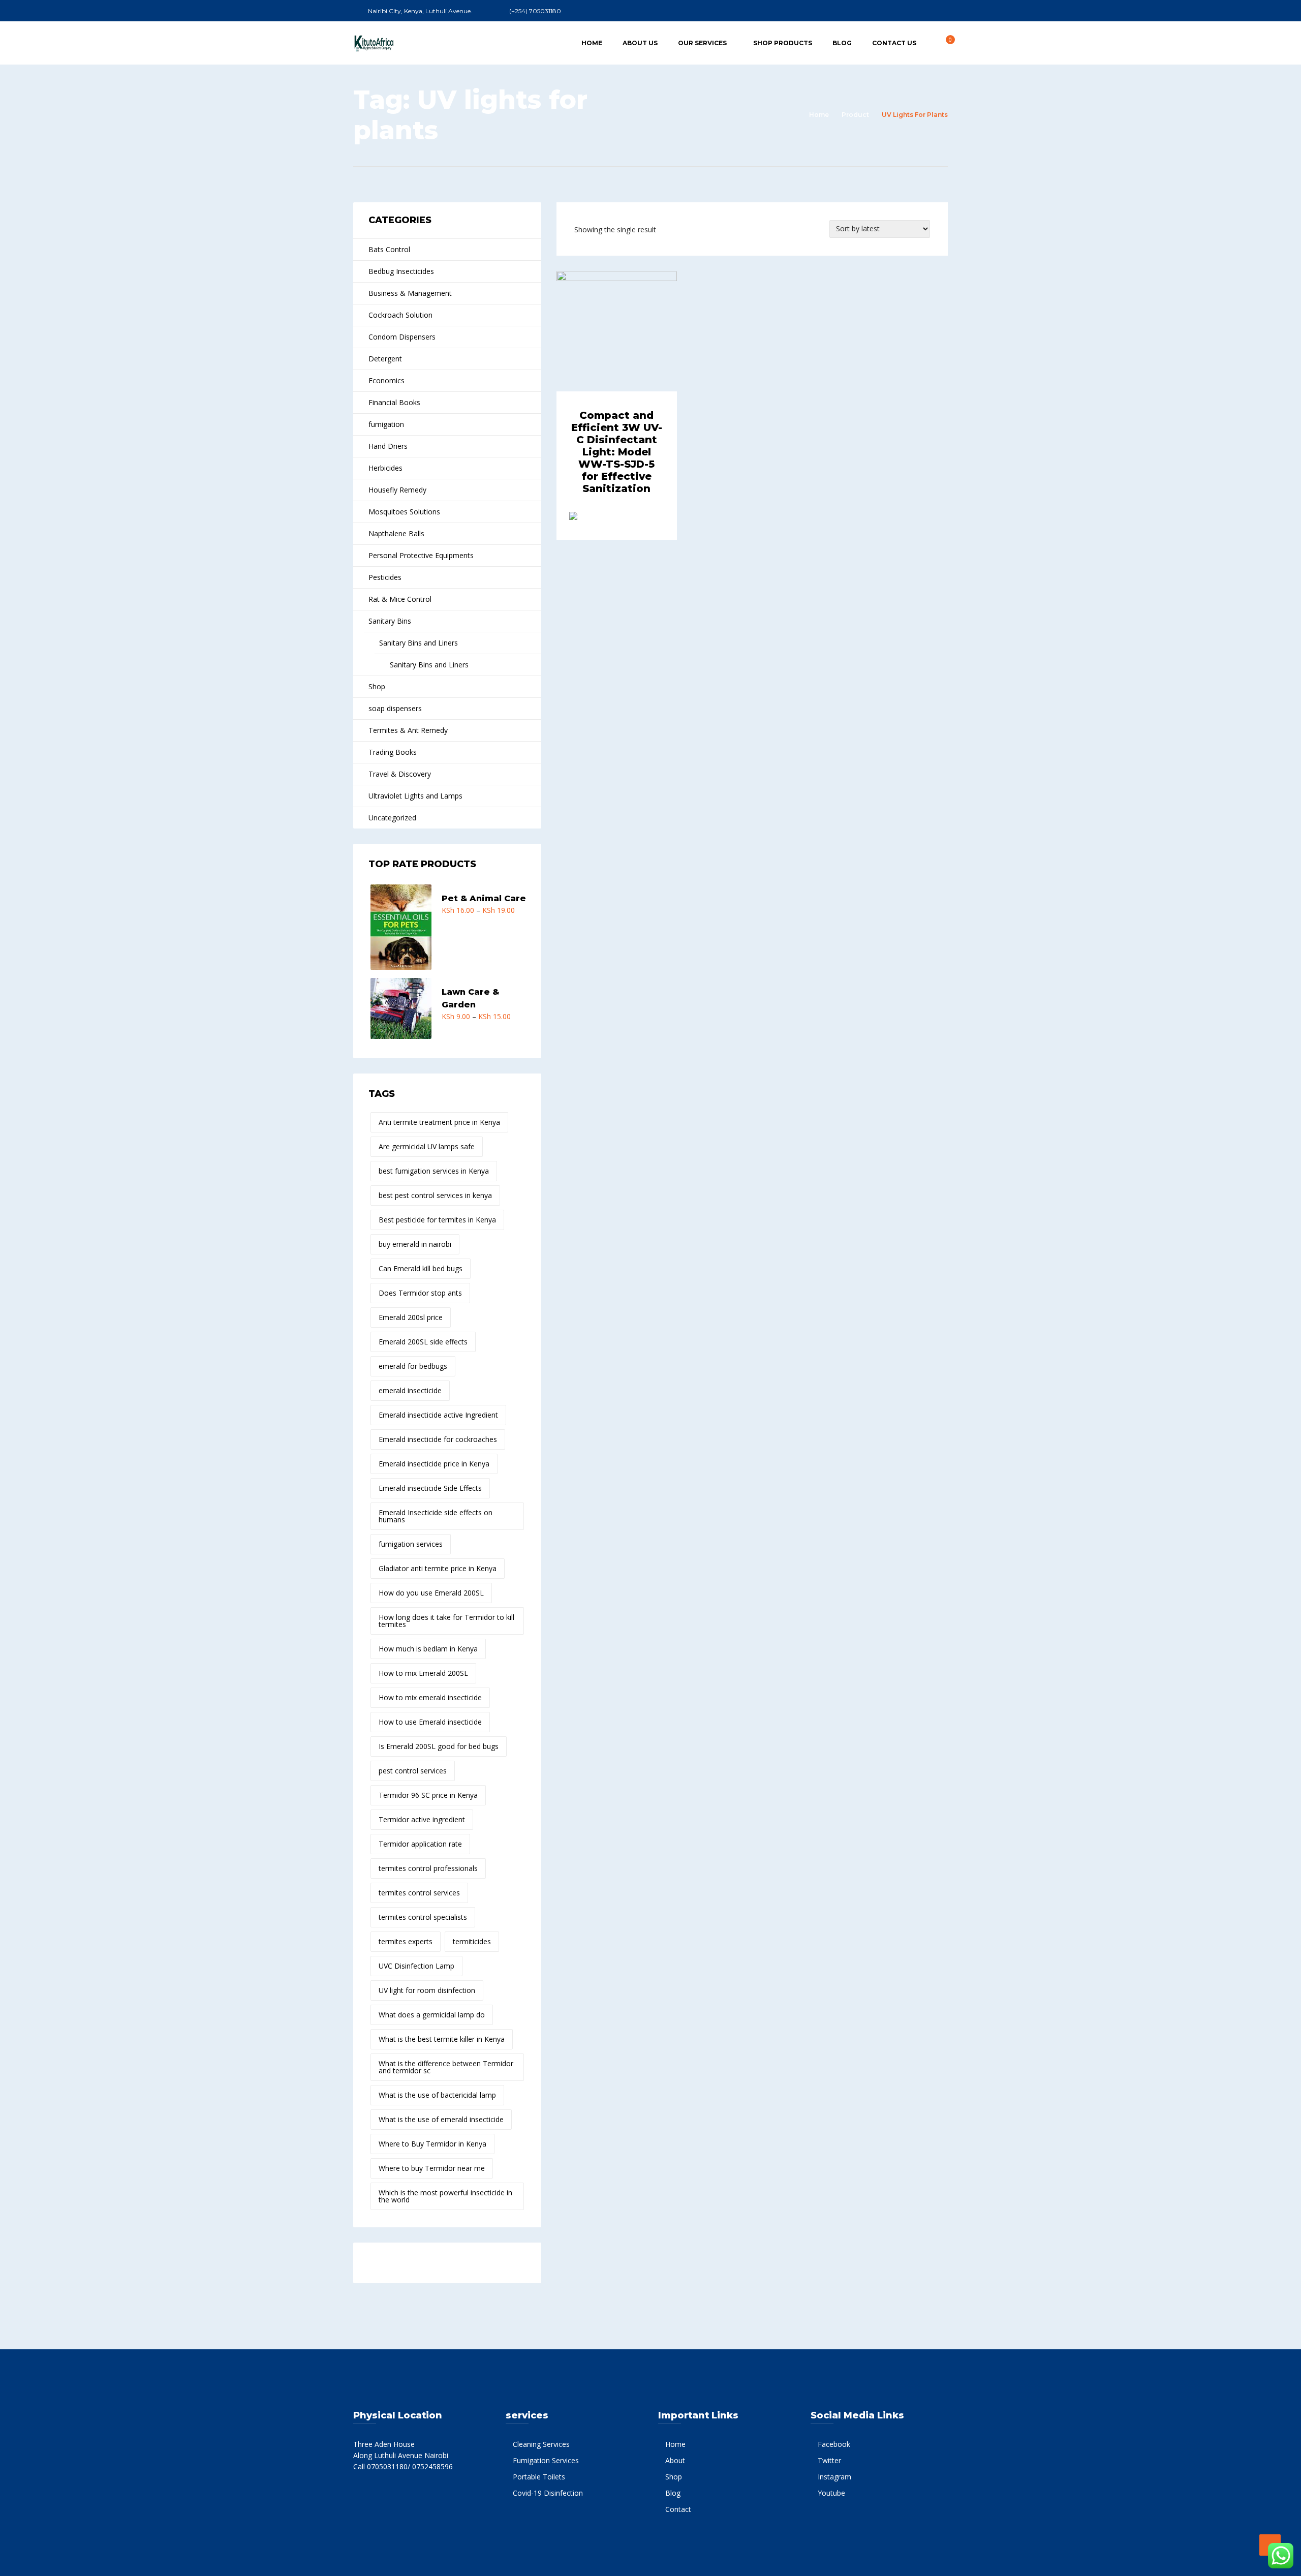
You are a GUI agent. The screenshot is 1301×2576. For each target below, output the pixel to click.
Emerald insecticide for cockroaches (438, 1439)
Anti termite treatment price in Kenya (439, 1122)
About (675, 2460)
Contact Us (894, 43)
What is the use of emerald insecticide (441, 2119)
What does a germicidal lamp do (432, 2015)
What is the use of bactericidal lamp (437, 2095)
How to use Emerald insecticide (430, 1722)
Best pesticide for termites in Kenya (437, 1220)
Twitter (829, 2460)
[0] (945, 42)
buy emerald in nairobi (415, 1244)
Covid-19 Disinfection (548, 2493)
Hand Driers (388, 446)
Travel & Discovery (400, 774)
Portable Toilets (539, 2477)
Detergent (385, 359)
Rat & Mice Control (400, 599)
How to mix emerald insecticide (430, 1697)
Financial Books (394, 402)
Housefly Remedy (397, 490)
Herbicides (385, 468)
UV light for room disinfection (427, 1990)
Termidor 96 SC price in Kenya (428, 1795)
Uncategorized (392, 818)
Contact (678, 2509)
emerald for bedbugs (413, 1366)
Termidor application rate (420, 1844)
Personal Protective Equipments (421, 555)
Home (592, 43)
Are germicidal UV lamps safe (427, 1146)
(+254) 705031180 (535, 11)
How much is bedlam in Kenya (428, 1649)
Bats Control (389, 249)
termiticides (472, 1941)
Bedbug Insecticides (401, 271)
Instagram (834, 2477)
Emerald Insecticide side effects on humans (436, 1516)
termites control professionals (428, 1868)
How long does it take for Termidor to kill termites (446, 1621)
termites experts (406, 1941)
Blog (842, 43)
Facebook (834, 2444)
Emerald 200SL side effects (423, 1342)
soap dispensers (395, 708)
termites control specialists (423, 1917)
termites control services (419, 1893)
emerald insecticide (410, 1390)
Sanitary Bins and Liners (419, 643)
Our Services (702, 43)
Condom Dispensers (402, 337)
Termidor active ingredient (422, 1819)
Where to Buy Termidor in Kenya (432, 2144)
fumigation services (411, 1544)
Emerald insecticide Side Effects (430, 1488)
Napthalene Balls (396, 533)
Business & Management (410, 293)
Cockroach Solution (400, 315)
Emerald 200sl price (411, 1317)
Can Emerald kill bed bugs (421, 1268)
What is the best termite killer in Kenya (442, 2039)
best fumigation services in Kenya (434, 1171)
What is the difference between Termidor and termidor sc (446, 2067)
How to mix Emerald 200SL (423, 1673)
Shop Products (783, 43)
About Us (640, 43)
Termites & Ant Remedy (408, 730)
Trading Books (393, 752)
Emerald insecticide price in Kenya (434, 1464)
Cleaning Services (541, 2444)
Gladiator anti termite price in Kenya (438, 1568)
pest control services (413, 1771)
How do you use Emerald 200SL (431, 1593)
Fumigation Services (546, 2460)
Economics (386, 380)
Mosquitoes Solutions (404, 512)
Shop (377, 686)
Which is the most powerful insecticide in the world (445, 2196)
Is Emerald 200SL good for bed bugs (439, 1746)
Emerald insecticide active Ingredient (438, 1415)
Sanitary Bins (390, 621)
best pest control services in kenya (435, 1195)
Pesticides (385, 577)
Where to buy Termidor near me (432, 2168)
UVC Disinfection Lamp (416, 1966)
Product (855, 115)
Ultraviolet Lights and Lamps (415, 796)
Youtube (831, 2493)
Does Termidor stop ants (420, 1293)
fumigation (386, 424)
